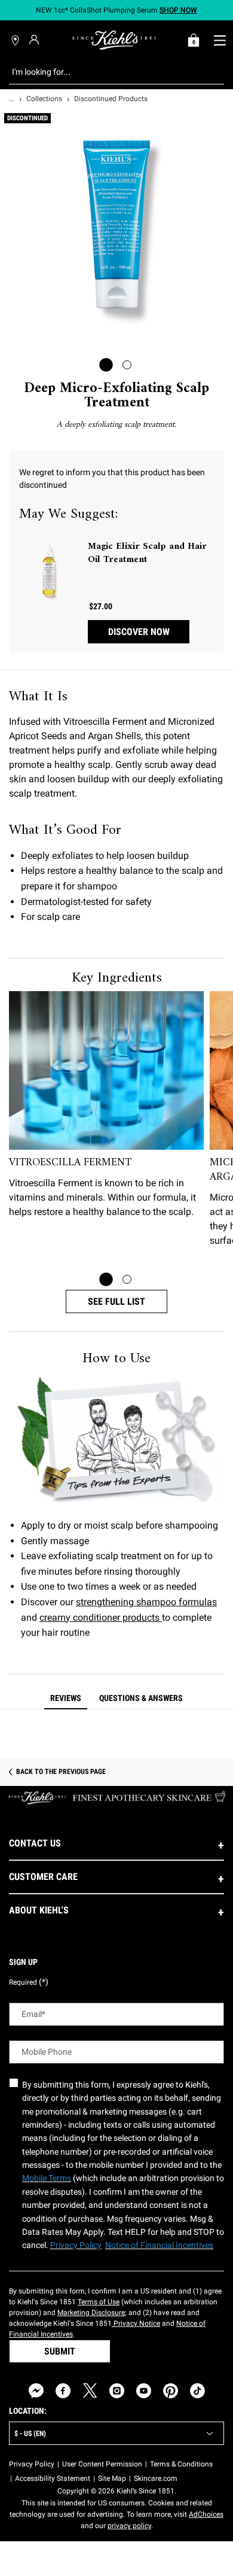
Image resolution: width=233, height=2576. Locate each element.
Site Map (112, 2478)
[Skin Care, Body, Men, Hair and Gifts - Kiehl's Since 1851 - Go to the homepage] (114, 40)
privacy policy (129, 2526)
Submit (60, 2351)
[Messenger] (36, 2391)
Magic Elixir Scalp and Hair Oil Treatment (147, 553)
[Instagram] (117, 2391)
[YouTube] (144, 2391)
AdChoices (206, 2514)
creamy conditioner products (101, 1617)
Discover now (139, 632)
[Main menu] (220, 40)
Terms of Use (99, 2302)
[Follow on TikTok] (197, 2391)
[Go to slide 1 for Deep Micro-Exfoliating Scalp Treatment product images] (106, 365)
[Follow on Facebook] (63, 2391)
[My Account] (36, 40)
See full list (116, 1301)
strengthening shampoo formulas (146, 1602)
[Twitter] (90, 2391)
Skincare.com (156, 2478)
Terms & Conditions (181, 2464)
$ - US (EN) (30, 2434)
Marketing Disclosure (91, 2313)
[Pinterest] (171, 2391)
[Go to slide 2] (127, 1279)
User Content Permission (102, 2464)
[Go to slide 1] (106, 1279)
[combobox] (107, 72)
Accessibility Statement (53, 2478)
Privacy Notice (136, 2323)
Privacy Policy (32, 2464)
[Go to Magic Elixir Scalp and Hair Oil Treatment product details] (49, 570)
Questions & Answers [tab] (141, 1698)
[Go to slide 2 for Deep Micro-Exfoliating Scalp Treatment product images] (127, 365)
